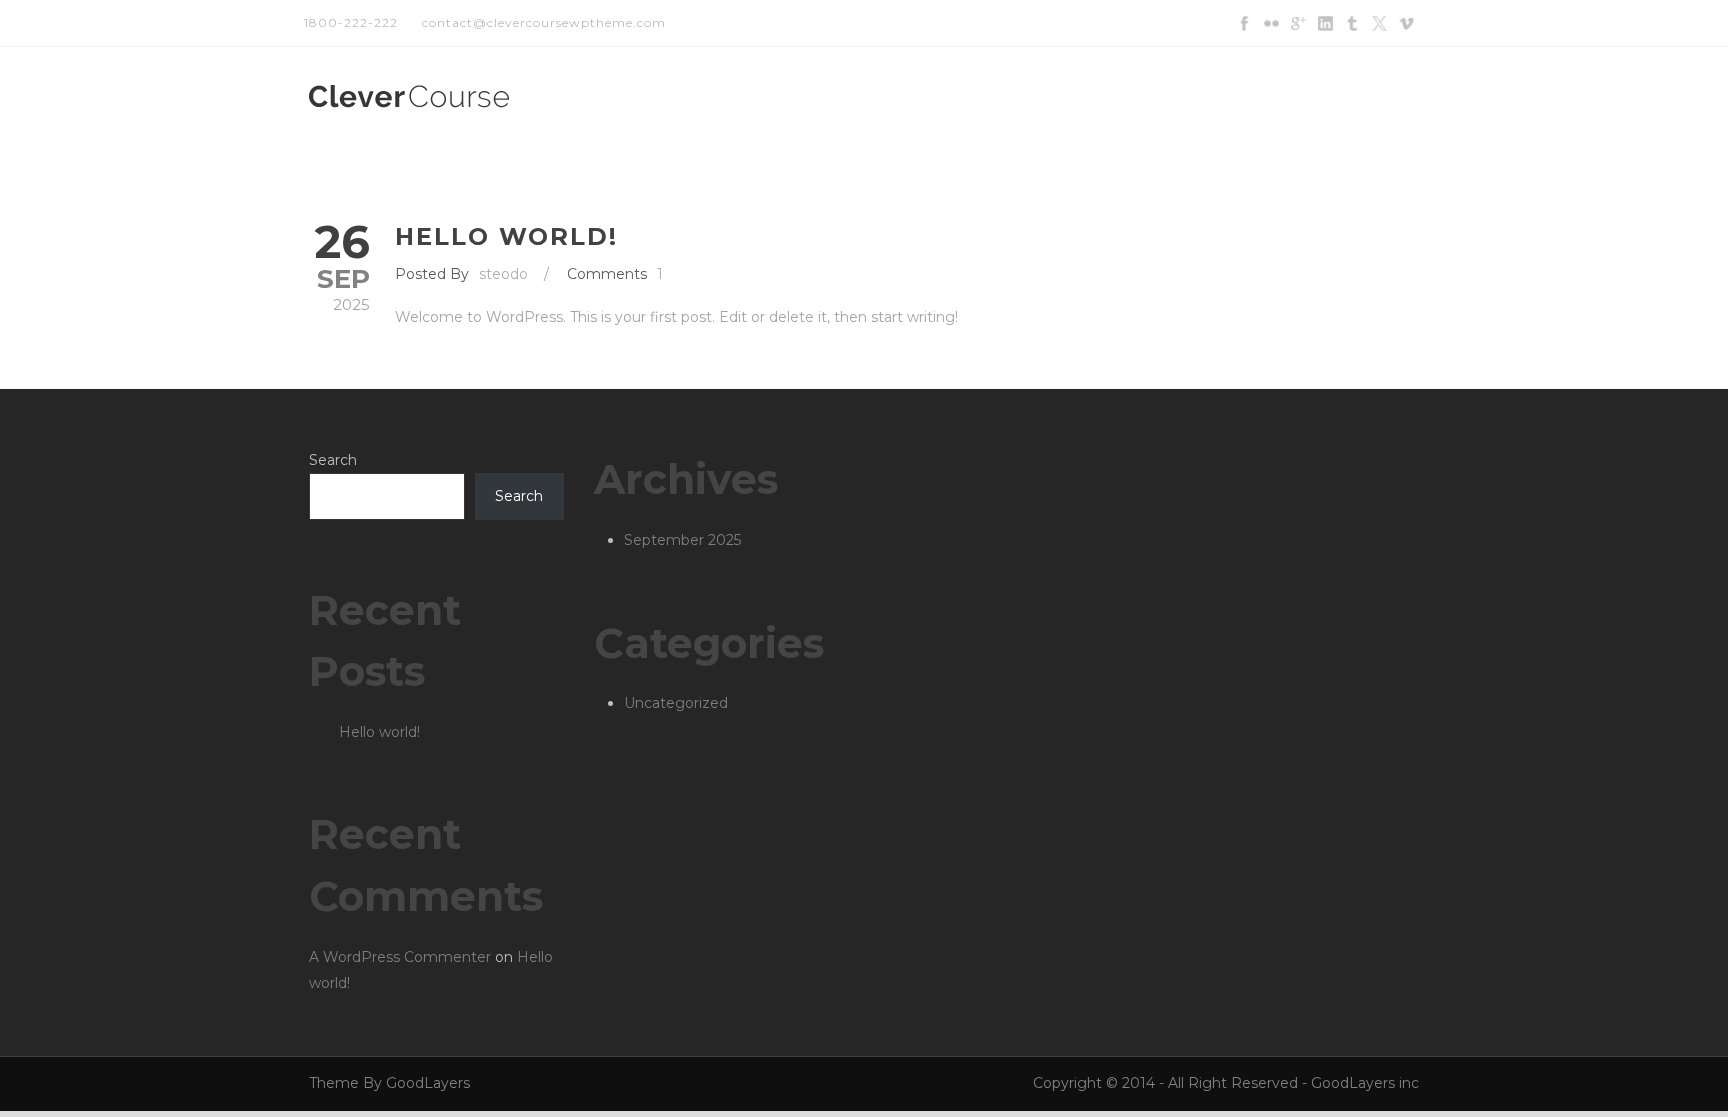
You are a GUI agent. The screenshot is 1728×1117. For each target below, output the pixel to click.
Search (333, 460)
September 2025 (682, 540)
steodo (503, 274)
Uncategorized (676, 703)
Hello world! (506, 236)
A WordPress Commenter (400, 957)
